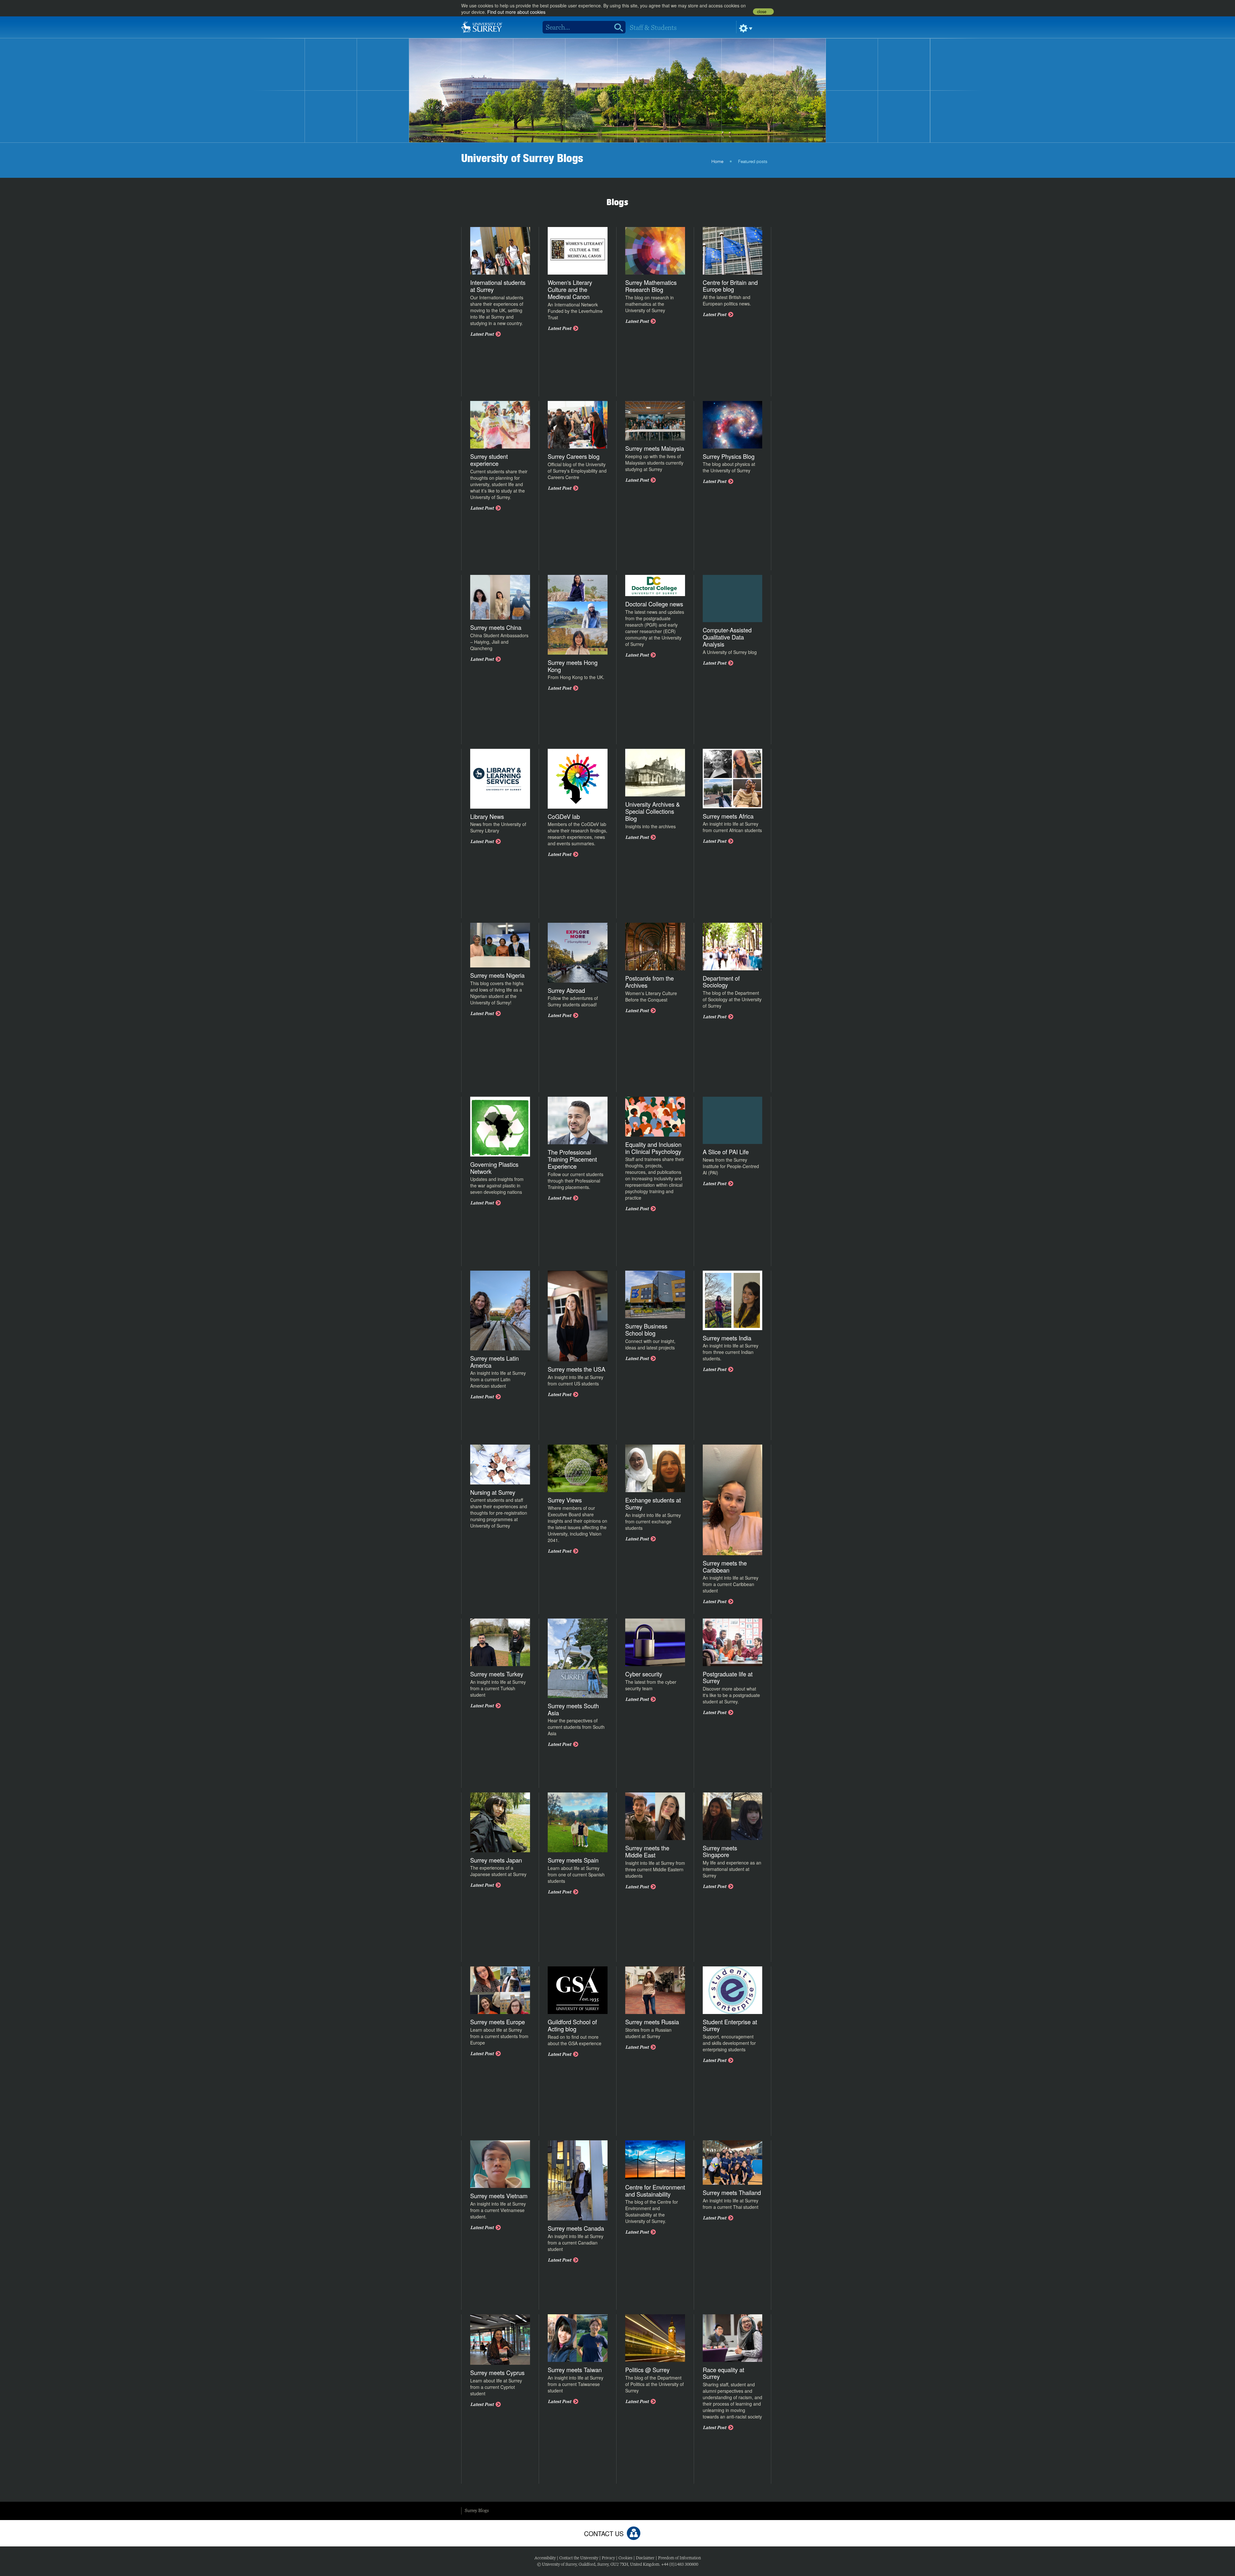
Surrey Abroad (566, 990)
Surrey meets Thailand (732, 2192)
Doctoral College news (654, 604)
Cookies (625, 2558)
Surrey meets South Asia (573, 1709)
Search (616, 27)
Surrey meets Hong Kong (573, 666)
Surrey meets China (496, 627)
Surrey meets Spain (573, 1860)
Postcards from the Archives (650, 982)
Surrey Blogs (477, 2510)
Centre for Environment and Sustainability (655, 2191)
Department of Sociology (721, 982)
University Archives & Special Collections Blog (653, 811)
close (762, 12)
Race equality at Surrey (723, 2373)
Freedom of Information (679, 2558)
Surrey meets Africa (728, 816)
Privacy (608, 2558)
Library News (487, 816)
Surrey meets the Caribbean (725, 1566)
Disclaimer (645, 2558)
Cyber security (644, 1674)
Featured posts (753, 162)
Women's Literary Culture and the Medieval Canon (570, 289)
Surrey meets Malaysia (655, 448)
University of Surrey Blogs (522, 158)
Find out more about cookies (516, 12)
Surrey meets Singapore (720, 1851)
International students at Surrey (498, 286)
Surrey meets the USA (576, 1369)
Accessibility (545, 2558)
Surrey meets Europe (498, 2022)
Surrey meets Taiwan (575, 2370)
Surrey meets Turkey (497, 1674)
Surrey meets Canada (576, 2228)
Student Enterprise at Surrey (730, 2025)
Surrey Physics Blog (729, 456)
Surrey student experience (489, 460)
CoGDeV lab (564, 816)
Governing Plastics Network (494, 1168)
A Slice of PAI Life (726, 1152)
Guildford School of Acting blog (572, 2025)
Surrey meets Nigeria (497, 975)
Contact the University (579, 2558)
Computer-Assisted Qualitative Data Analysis (727, 637)
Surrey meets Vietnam (499, 2196)
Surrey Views (565, 1500)
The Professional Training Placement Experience (572, 1159)
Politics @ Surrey (647, 2370)
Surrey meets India (727, 1338)
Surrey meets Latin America (494, 1362)
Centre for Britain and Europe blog (730, 286)
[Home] (482, 26)
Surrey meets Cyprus (497, 2372)
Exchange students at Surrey (653, 1503)
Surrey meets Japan (496, 1860)
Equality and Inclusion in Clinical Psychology (653, 1148)
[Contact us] (634, 2533)
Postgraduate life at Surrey (728, 1677)
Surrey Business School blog (646, 1329)
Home (717, 162)
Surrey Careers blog (574, 456)
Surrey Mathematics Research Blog (651, 286)
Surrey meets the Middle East (647, 1851)
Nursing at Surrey (493, 1492)
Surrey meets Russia (652, 2022)
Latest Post (482, 334)
